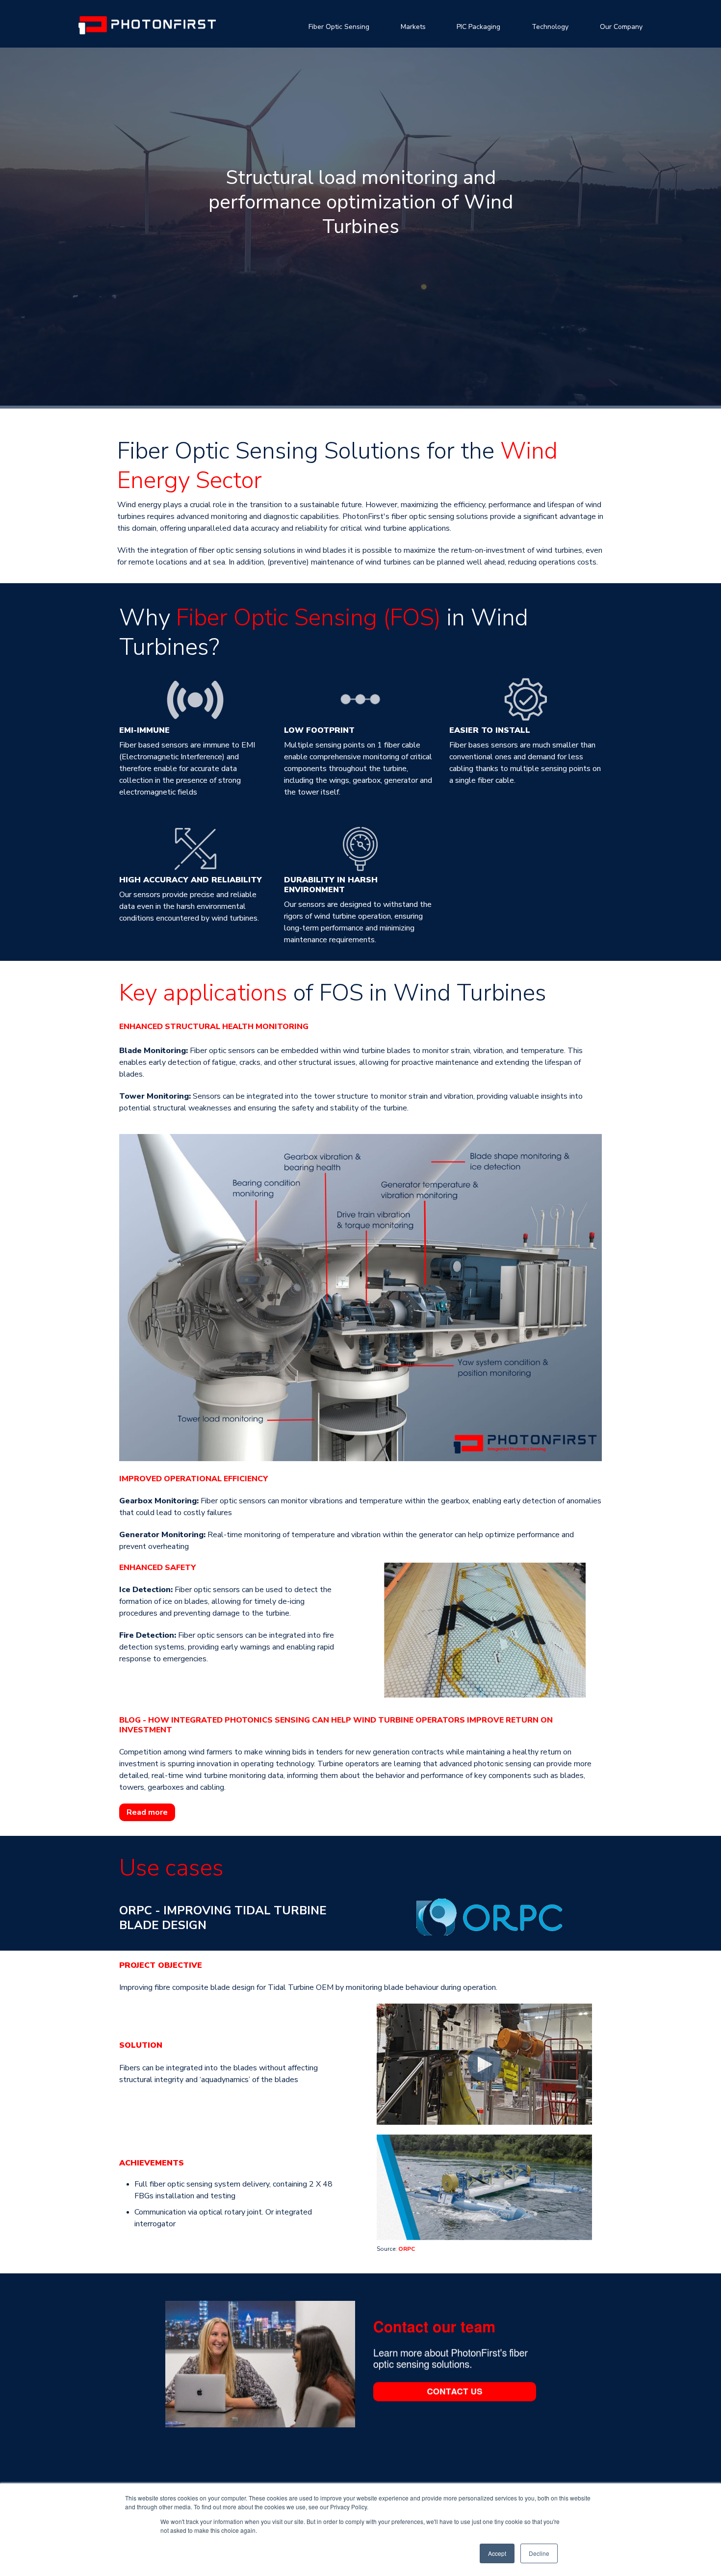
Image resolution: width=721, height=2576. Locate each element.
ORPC (407, 2249)
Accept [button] (497, 2553)
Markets (413, 27)
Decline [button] (539, 2553)
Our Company (621, 27)
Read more (147, 1812)
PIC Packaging (478, 27)
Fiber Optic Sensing (339, 27)
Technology (550, 27)
